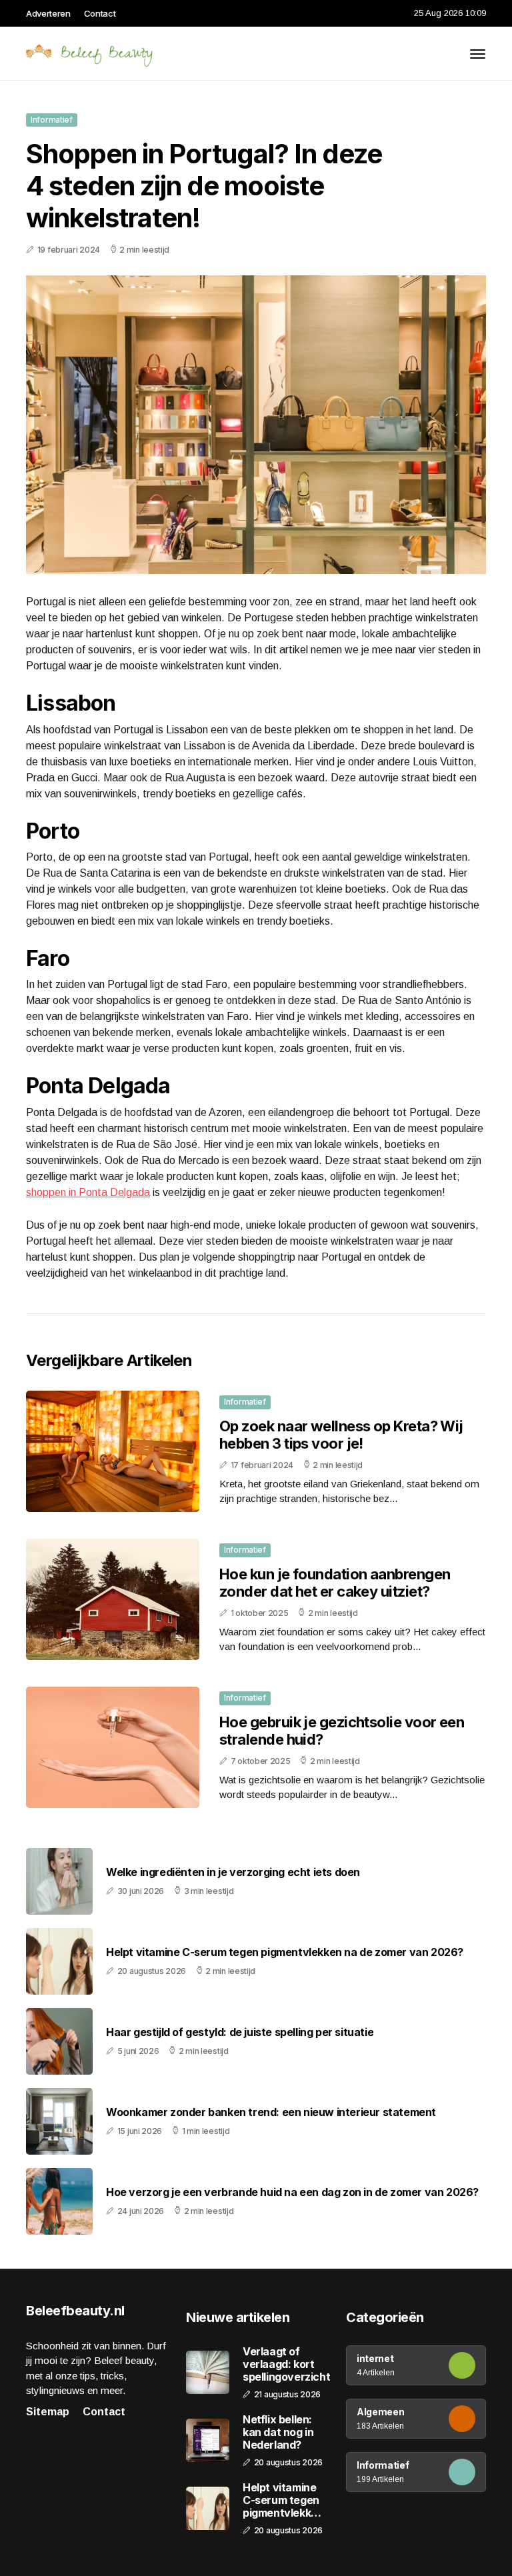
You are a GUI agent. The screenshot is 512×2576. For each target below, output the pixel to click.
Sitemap (48, 2412)
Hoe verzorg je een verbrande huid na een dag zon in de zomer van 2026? (292, 2192)
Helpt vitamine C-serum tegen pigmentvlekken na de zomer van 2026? (285, 1952)
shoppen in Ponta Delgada (88, 1192)
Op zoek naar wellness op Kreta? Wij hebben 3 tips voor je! (341, 1435)
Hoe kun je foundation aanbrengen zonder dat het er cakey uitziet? (335, 1583)
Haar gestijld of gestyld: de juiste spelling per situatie (240, 2032)
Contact (100, 13)
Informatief (52, 120)
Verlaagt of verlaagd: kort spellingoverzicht (286, 2364)
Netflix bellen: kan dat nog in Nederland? (278, 2432)
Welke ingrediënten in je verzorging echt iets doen (233, 1872)
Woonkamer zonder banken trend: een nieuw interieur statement (271, 2112)
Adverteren (48, 13)
